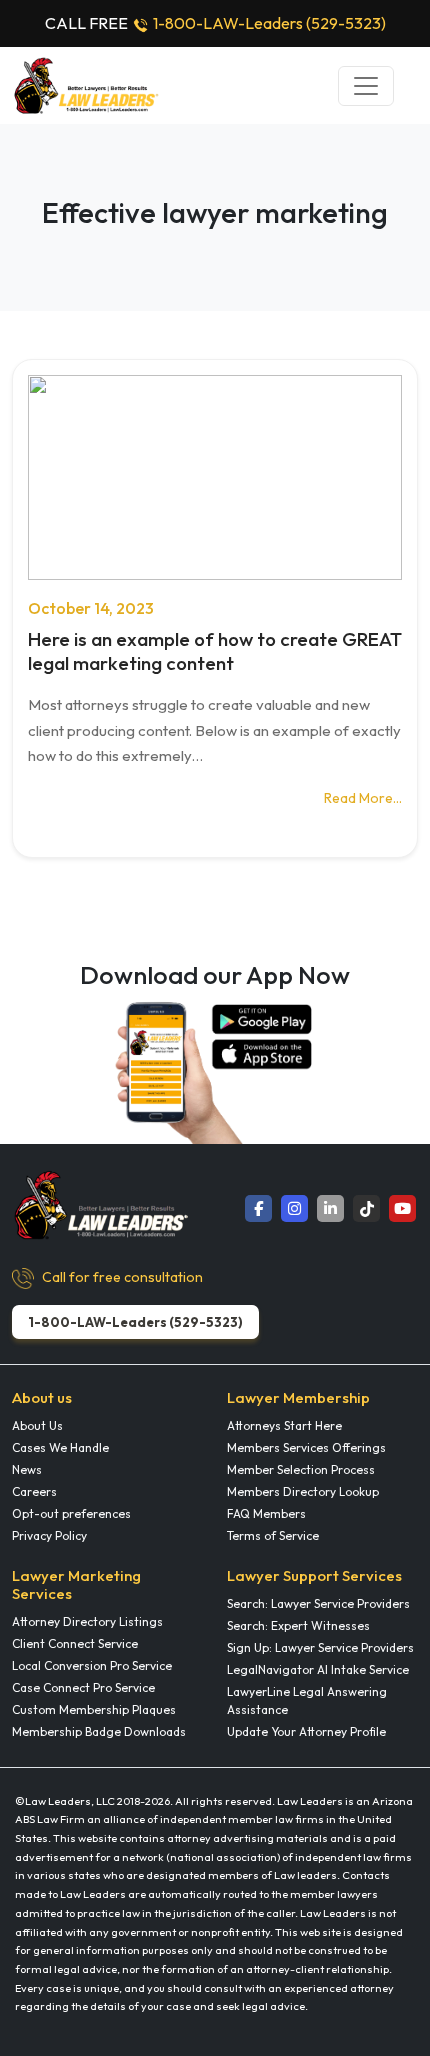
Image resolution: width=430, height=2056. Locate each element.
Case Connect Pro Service (83, 1687)
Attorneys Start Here (284, 1425)
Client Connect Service (75, 1643)
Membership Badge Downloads (99, 1731)
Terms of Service (273, 1535)
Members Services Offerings (306, 1447)
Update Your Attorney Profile (306, 1731)
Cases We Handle (60, 1447)
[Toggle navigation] (366, 86)
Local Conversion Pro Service (92, 1665)
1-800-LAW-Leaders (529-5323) (269, 23)
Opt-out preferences (71, 1513)
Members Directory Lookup (303, 1491)
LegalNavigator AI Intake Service (318, 1669)
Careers (34, 1491)
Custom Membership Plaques (94, 1709)
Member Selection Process (301, 1469)
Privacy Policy (49, 1535)
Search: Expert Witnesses (298, 1625)
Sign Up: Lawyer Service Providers (320, 1647)
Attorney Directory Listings (87, 1621)
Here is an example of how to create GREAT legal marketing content (215, 651)
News (27, 1469)
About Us (37, 1425)
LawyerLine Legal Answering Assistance (307, 1700)
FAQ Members (266, 1513)
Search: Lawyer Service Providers (318, 1603)
